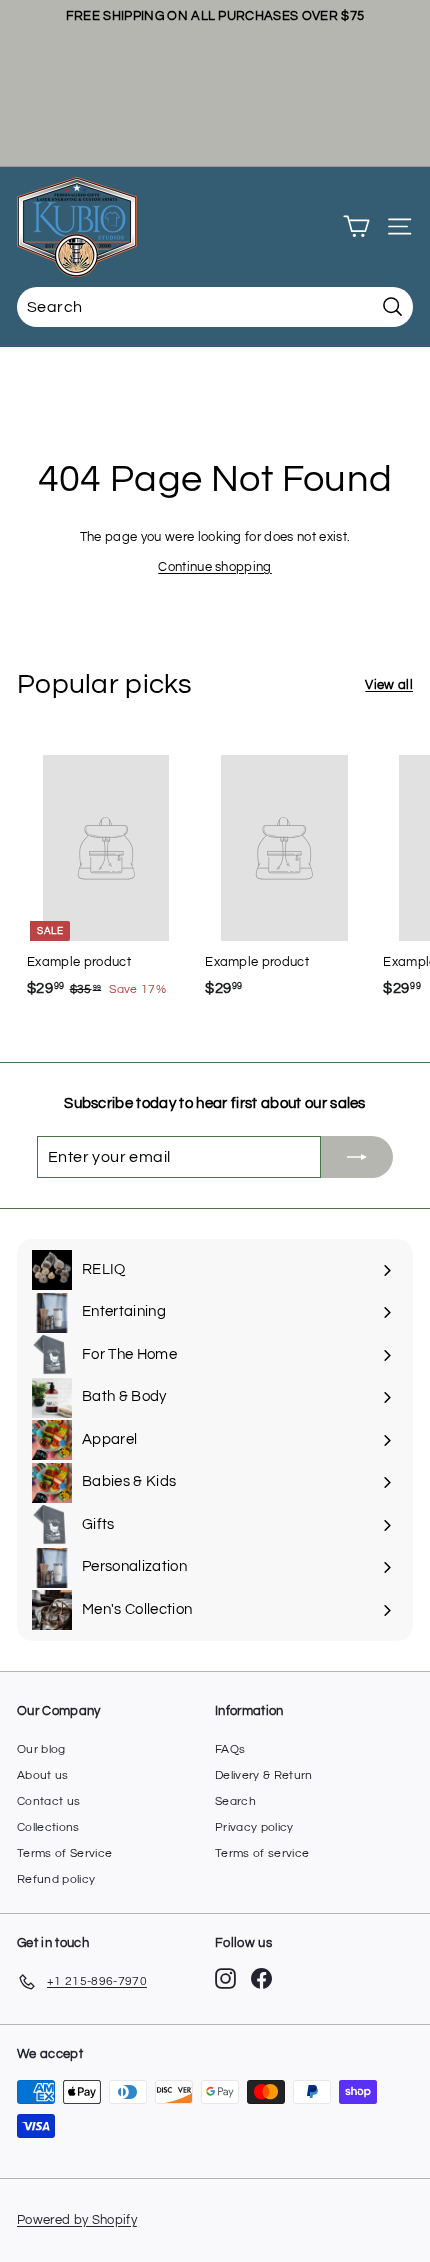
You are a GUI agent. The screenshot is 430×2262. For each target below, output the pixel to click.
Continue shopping (215, 567)
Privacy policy (254, 1827)
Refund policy (56, 1879)
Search (235, 1801)
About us (43, 1775)
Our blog (41, 1749)
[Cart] (356, 226)
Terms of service (262, 1853)
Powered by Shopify (77, 2220)
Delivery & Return (264, 1775)
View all (389, 685)
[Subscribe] (357, 1157)
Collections (48, 1827)
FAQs (230, 1749)
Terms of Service (64, 1853)
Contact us (48, 1801)
